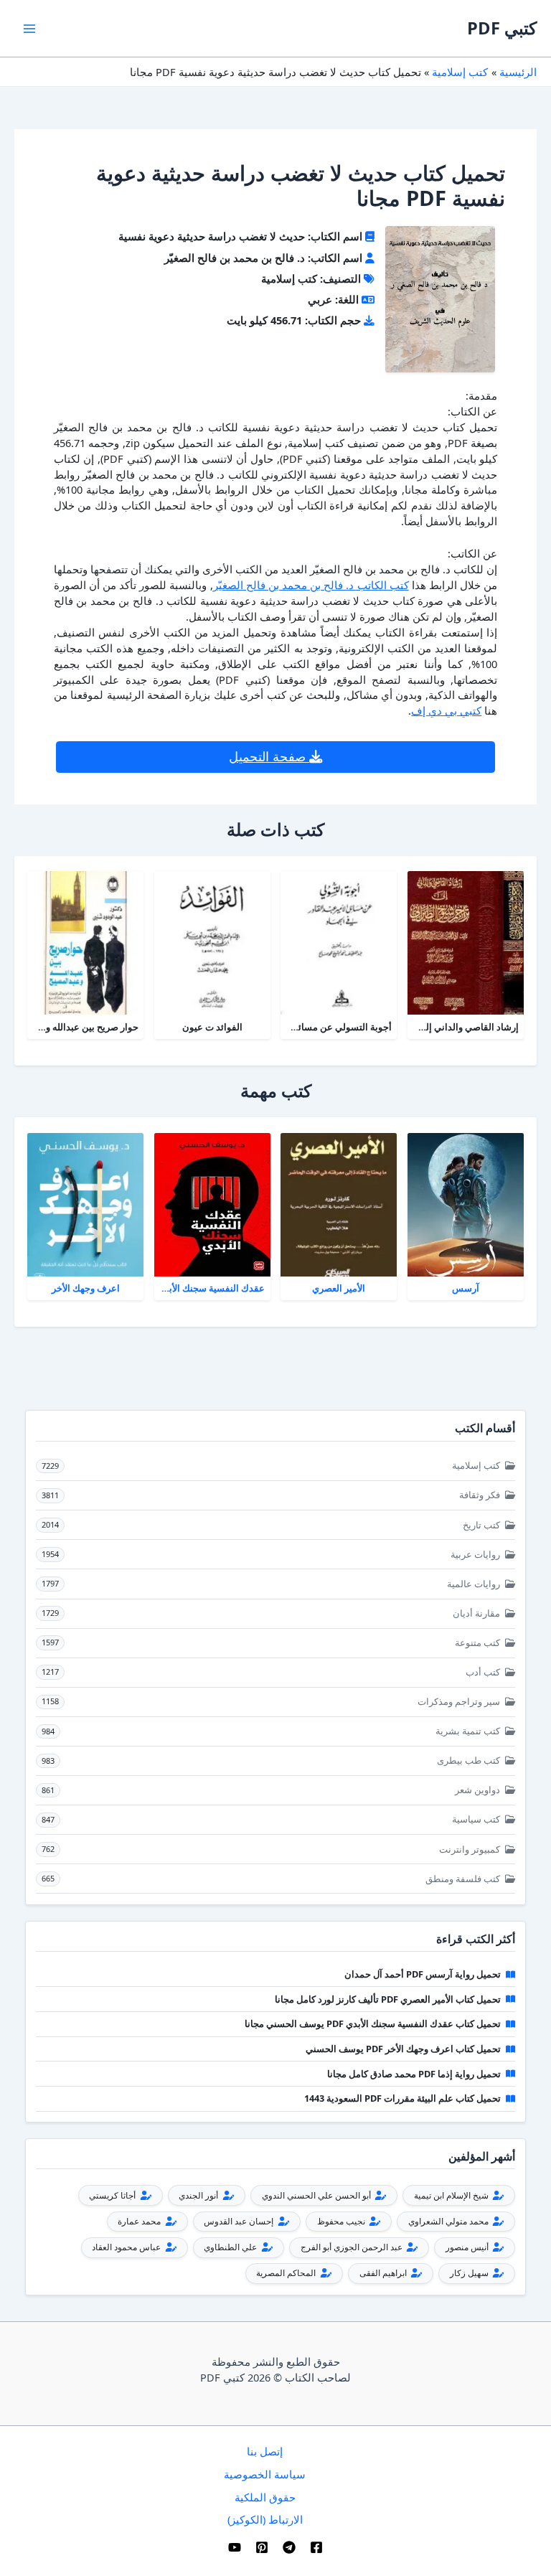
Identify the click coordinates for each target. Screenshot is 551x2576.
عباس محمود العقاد (127, 2247)
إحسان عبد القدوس (240, 2221)
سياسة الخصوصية (265, 2474)
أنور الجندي (199, 2195)
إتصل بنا (265, 2451)
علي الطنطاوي (231, 2247)
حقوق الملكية (265, 2497)
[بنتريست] (262, 2547)
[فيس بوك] (316, 2547)
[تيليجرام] (289, 2547)
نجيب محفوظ (342, 2221)
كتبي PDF (502, 28)
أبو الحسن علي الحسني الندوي (317, 2195)
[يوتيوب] (235, 2547)
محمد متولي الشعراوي (449, 2221)
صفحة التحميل (269, 756)
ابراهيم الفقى (384, 2273)
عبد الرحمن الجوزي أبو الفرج (353, 2247)
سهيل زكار (470, 2273)
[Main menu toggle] (29, 29)
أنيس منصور (468, 2247)
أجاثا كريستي (113, 2195)
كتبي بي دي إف (446, 710)
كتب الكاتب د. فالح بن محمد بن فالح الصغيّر (311, 585)
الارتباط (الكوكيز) (265, 2519)
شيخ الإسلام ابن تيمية (452, 2195)
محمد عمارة (140, 2221)
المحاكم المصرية (287, 2273)
